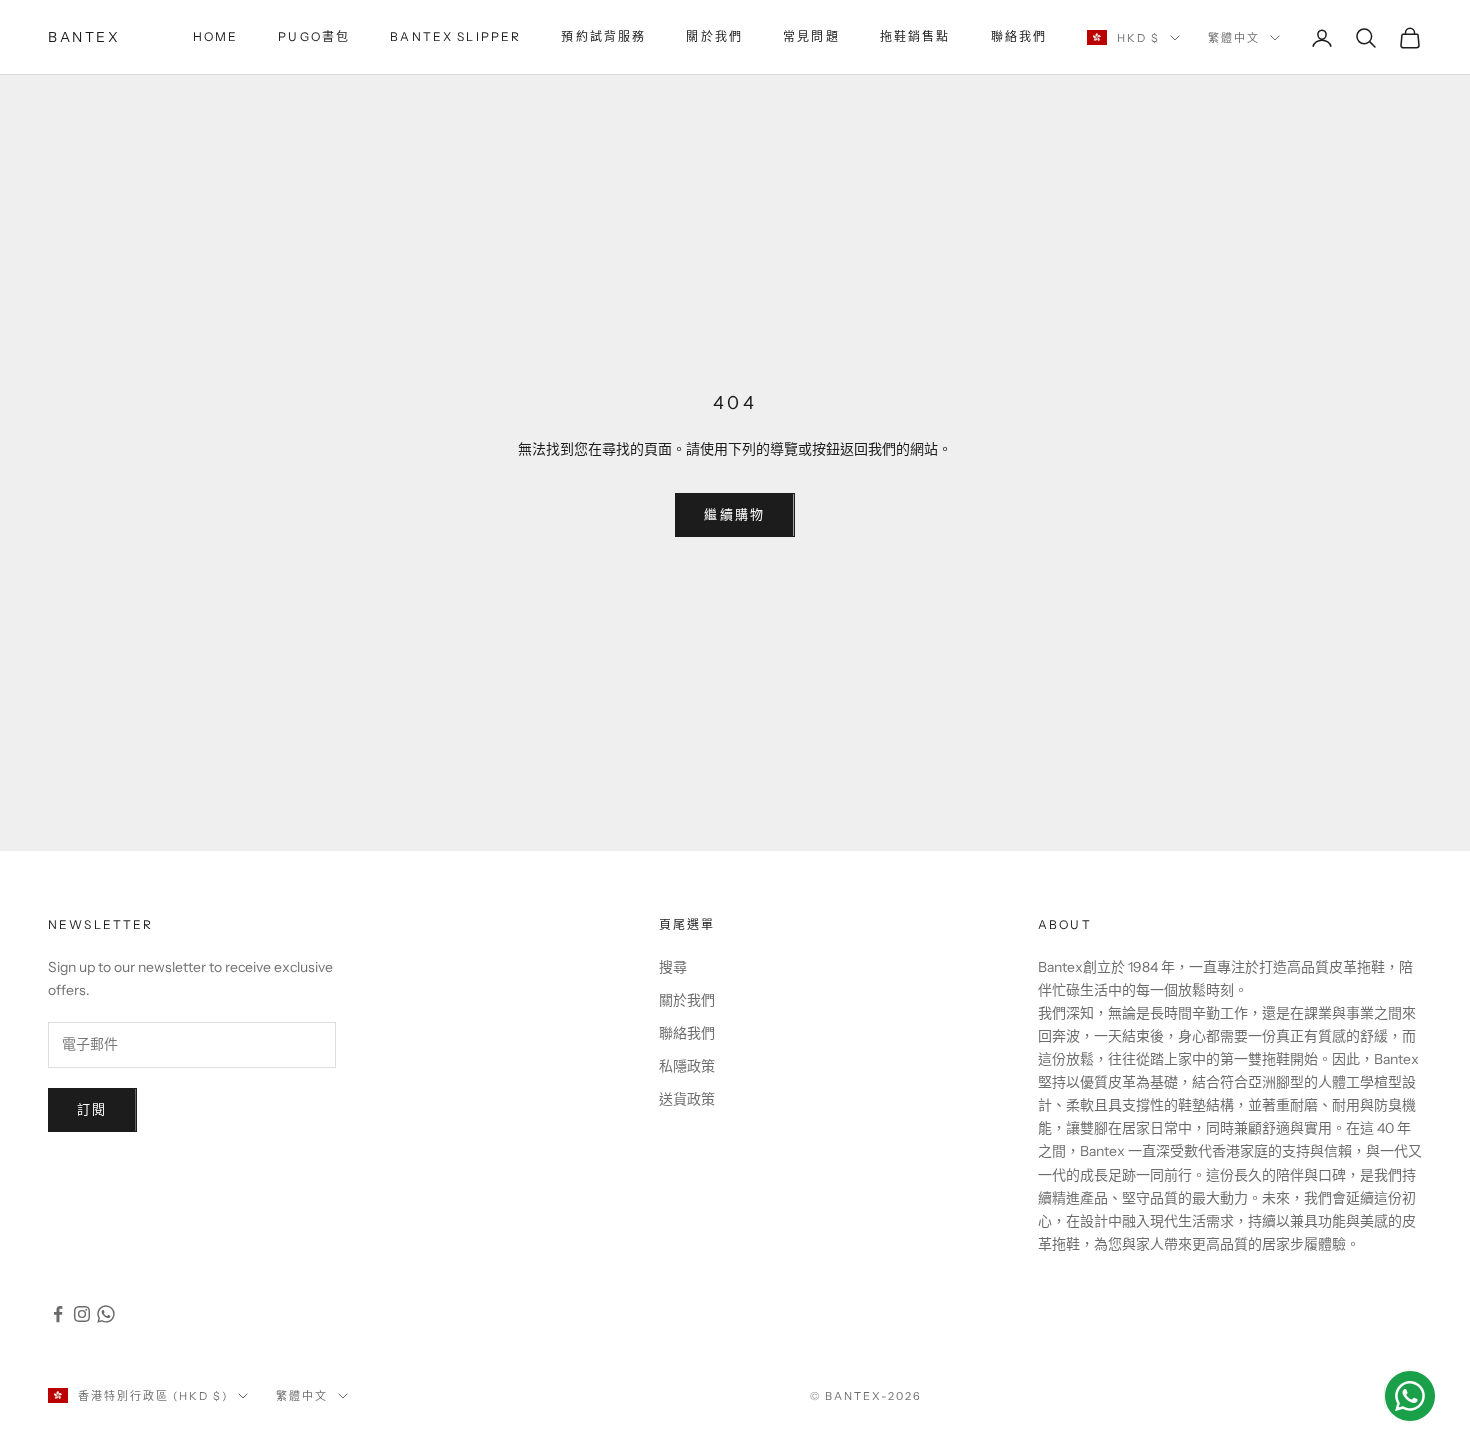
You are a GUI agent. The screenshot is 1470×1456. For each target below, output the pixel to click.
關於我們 (714, 36)
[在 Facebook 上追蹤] (58, 1314)
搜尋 (673, 967)
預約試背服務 (603, 36)
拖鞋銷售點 (915, 36)
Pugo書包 (314, 36)
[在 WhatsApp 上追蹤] (106, 1314)
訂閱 (92, 1109)
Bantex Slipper (455, 36)
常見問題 (811, 36)
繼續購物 (734, 514)
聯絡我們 (1019, 36)
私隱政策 (687, 1066)
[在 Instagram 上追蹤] (82, 1314)
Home (216, 36)
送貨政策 (687, 1099)
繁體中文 (1234, 38)
